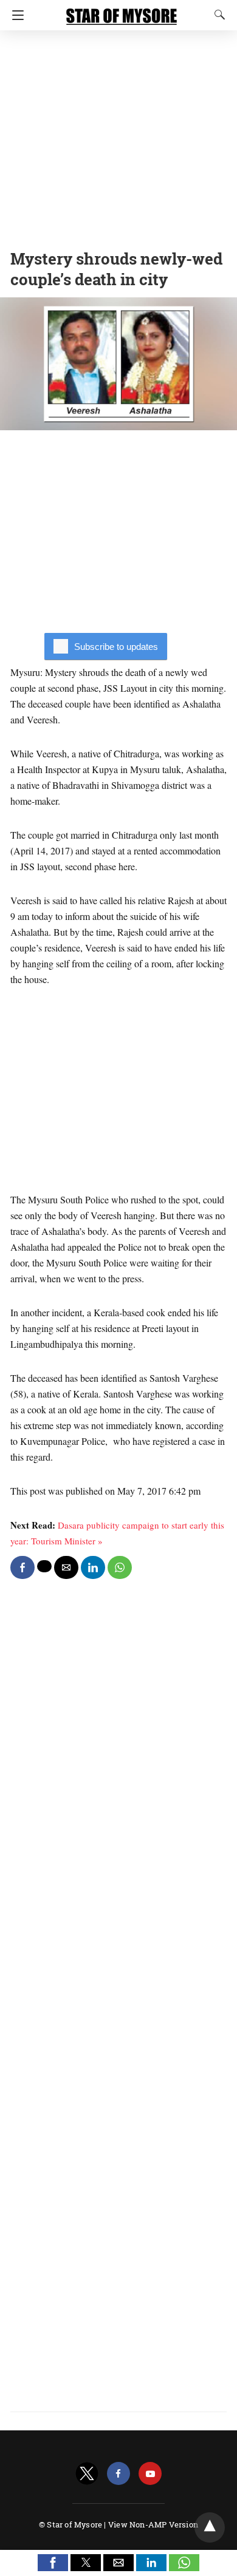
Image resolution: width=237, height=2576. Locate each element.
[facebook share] (22, 1567)
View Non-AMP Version (153, 2524)
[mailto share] (66, 1567)
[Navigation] (15, 15)
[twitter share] (44, 1566)
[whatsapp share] (120, 1567)
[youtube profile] (150, 2474)
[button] (53, 2563)
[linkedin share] (93, 1567)
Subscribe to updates (116, 647)
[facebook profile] (118, 2474)
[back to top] (210, 2527)
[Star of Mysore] (122, 11)
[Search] (217, 15)
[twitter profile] (87, 2474)
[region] (118, 137)
